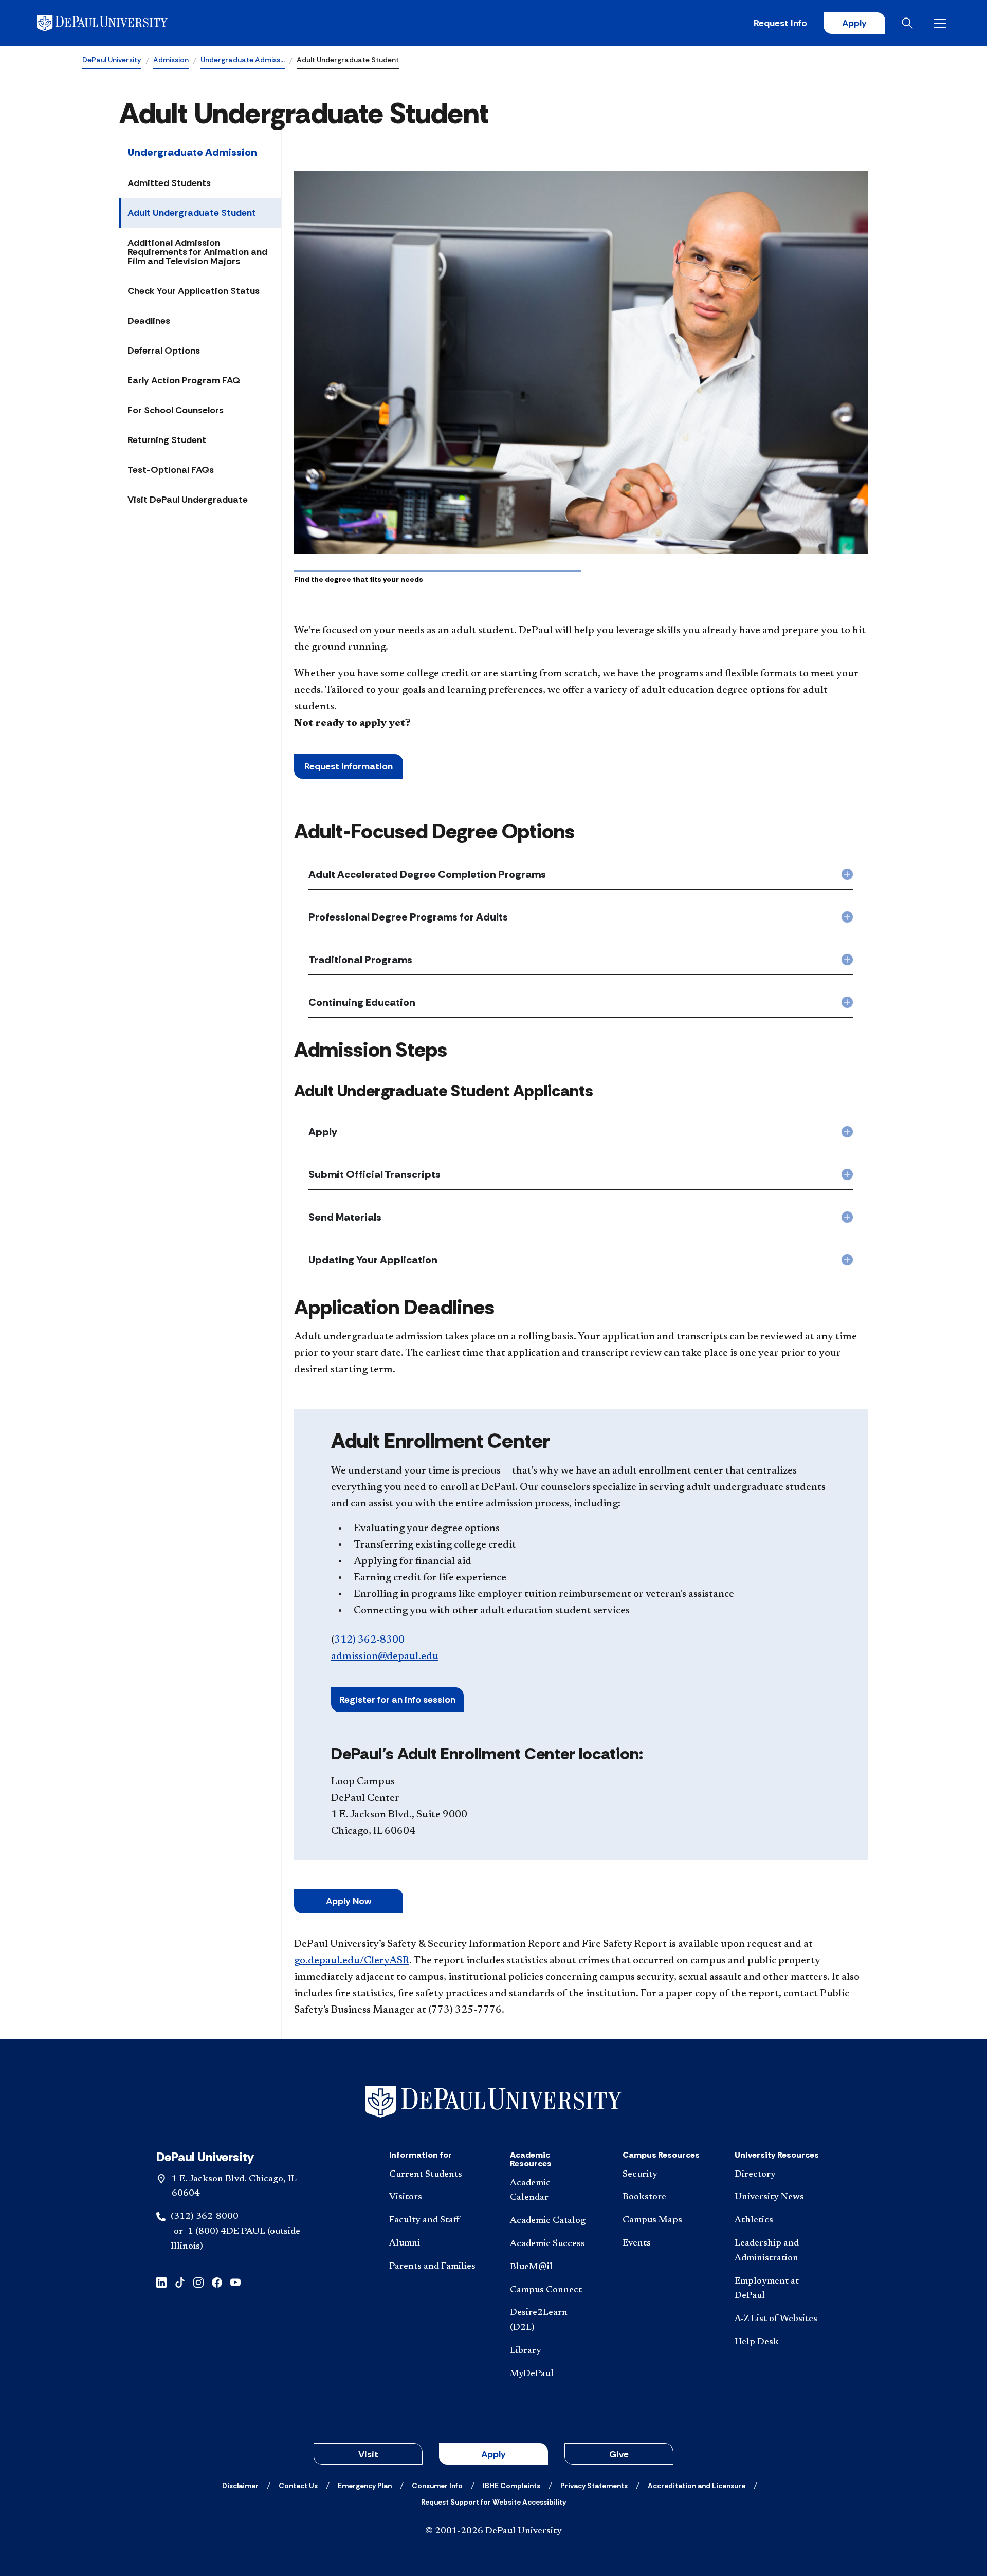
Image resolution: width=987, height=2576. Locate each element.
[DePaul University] (117, 23)
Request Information (349, 766)
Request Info (780, 23)
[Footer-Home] (493, 2102)
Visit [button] (368, 2454)
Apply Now (349, 1901)
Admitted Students (169, 183)
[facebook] (217, 2282)
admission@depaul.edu (385, 1657)
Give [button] (619, 2454)
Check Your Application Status (194, 291)
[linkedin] (161, 2282)
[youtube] (235, 2282)
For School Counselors (176, 410)
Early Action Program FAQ (184, 380)
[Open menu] (942, 23)
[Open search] (909, 23)
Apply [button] (493, 2454)
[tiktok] (180, 2282)
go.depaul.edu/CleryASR (352, 1961)
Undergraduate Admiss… (243, 60)
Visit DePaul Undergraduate (188, 500)
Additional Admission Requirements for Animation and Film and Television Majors (197, 252)
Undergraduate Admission (192, 152)
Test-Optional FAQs (171, 470)
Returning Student (167, 440)
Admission (171, 60)
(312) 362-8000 (205, 2217)
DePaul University (112, 60)
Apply (854, 23)
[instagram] (198, 2282)
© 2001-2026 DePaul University (493, 2531)
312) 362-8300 (369, 1640)
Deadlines (149, 321)
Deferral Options (164, 351)
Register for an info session (397, 1700)
